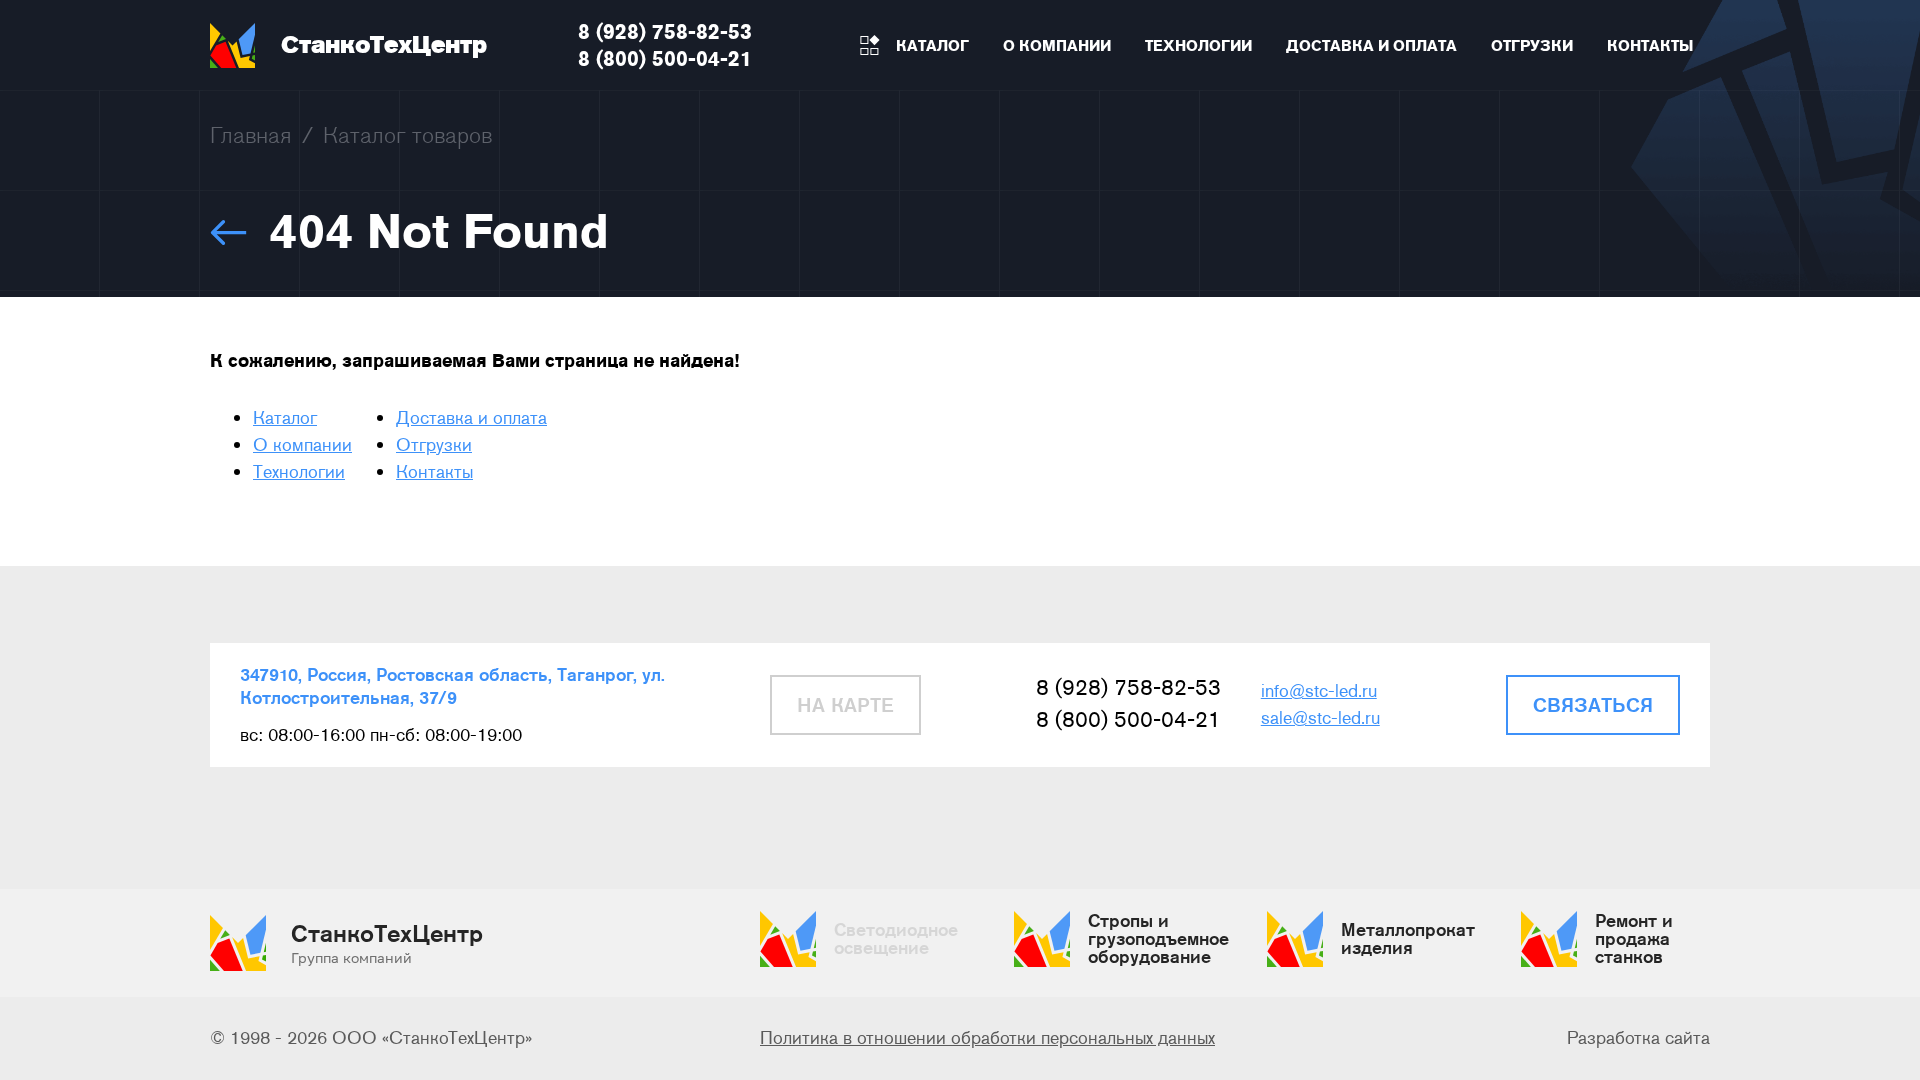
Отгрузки (434, 445)
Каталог (285, 418)
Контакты (434, 472)
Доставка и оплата (471, 418)
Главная (251, 135)
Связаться (1593, 705)
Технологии (299, 472)
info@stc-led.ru (1319, 691)
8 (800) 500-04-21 (665, 58)
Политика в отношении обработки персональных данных (987, 1038)
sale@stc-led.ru (1320, 718)
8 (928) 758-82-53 (665, 31)
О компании (302, 445)
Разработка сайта (1638, 1038)
